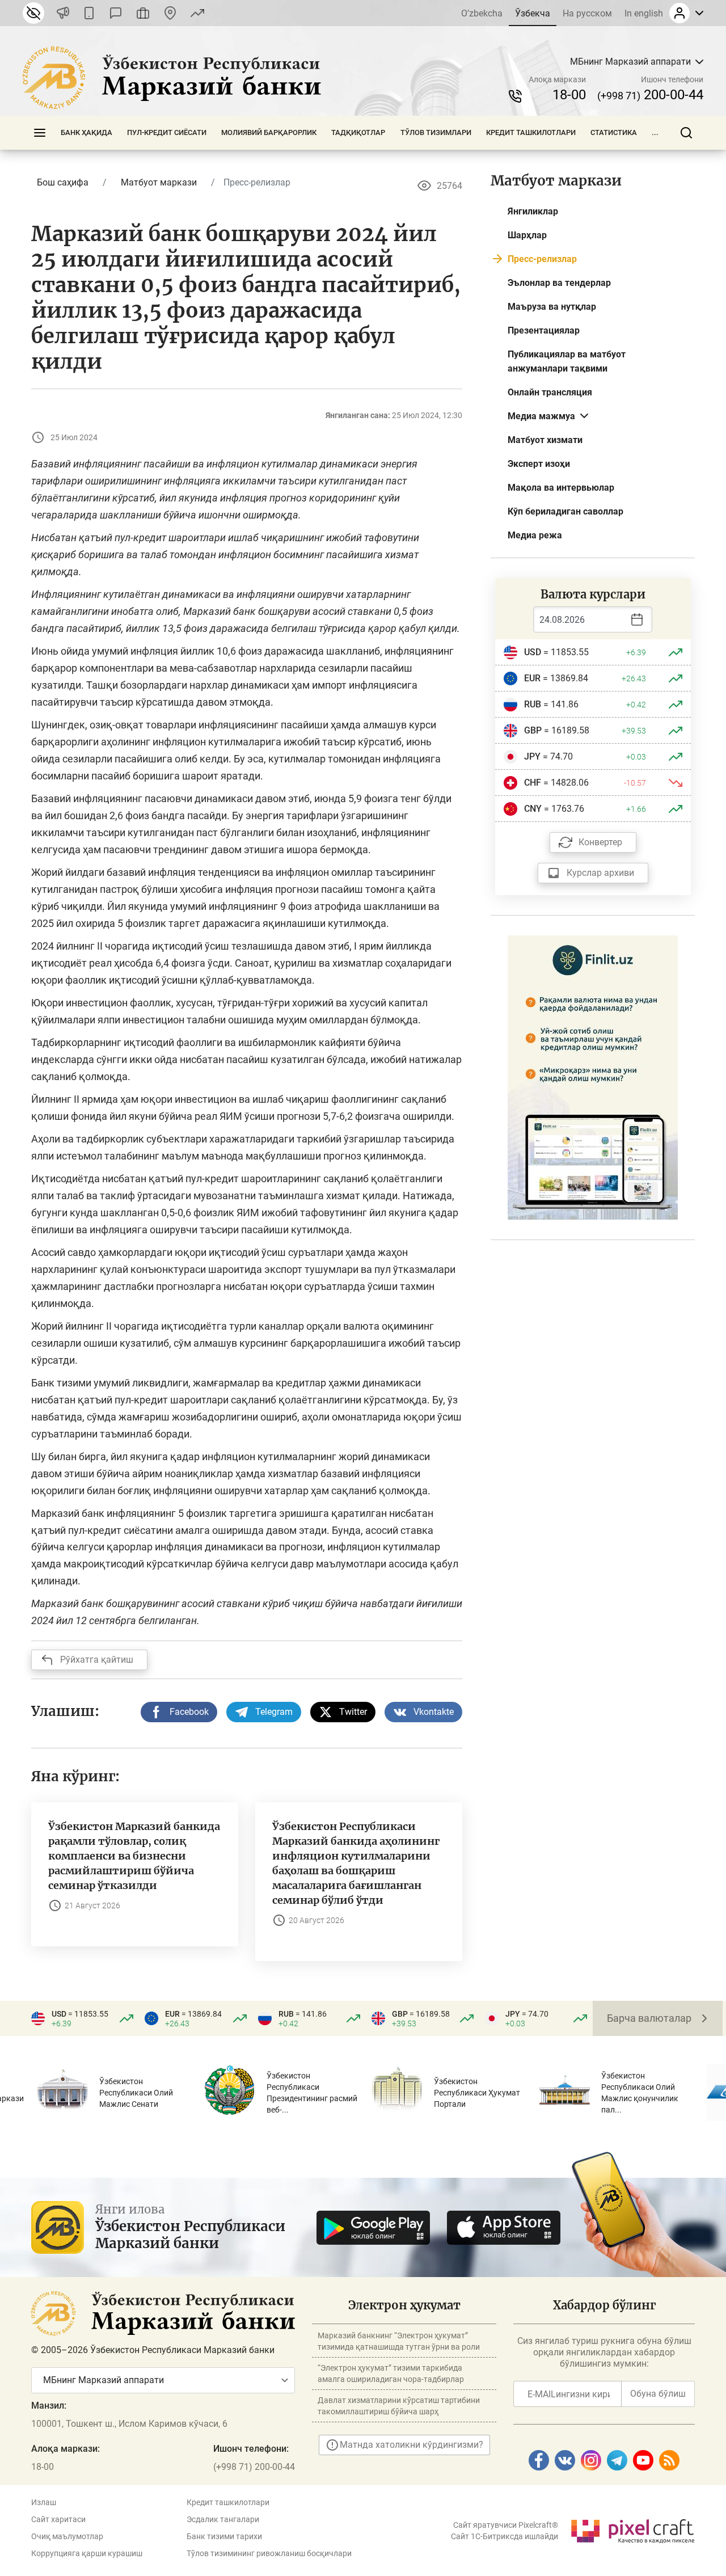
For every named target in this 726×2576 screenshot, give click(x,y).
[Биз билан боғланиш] (170, 13)
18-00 (569, 95)
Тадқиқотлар (358, 132)
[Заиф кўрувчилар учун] (33, 13)
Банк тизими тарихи (224, 2536)
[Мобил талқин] (89, 13)
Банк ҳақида (86, 132)
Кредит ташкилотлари (531, 132)
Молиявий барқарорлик (269, 132)
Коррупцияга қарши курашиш (87, 2553)
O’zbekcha (482, 13)
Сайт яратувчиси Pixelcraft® (506, 2525)
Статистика (614, 132)
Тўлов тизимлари (436, 132)
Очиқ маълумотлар (67, 2536)
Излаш (44, 2502)
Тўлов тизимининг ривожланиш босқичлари (269, 2553)
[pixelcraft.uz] (632, 2529)
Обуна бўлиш (658, 2394)
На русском (587, 13)
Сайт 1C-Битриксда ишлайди (505, 2536)
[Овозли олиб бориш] (63, 13)
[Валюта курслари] (197, 13)
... (655, 132)
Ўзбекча (533, 13)
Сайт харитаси (58, 2519)
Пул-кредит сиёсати (167, 132)
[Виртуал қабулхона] (143, 13)
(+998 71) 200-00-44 (254, 2467)
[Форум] (116, 13)
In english (644, 13)
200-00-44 (650, 95)
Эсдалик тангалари (223, 2519)
